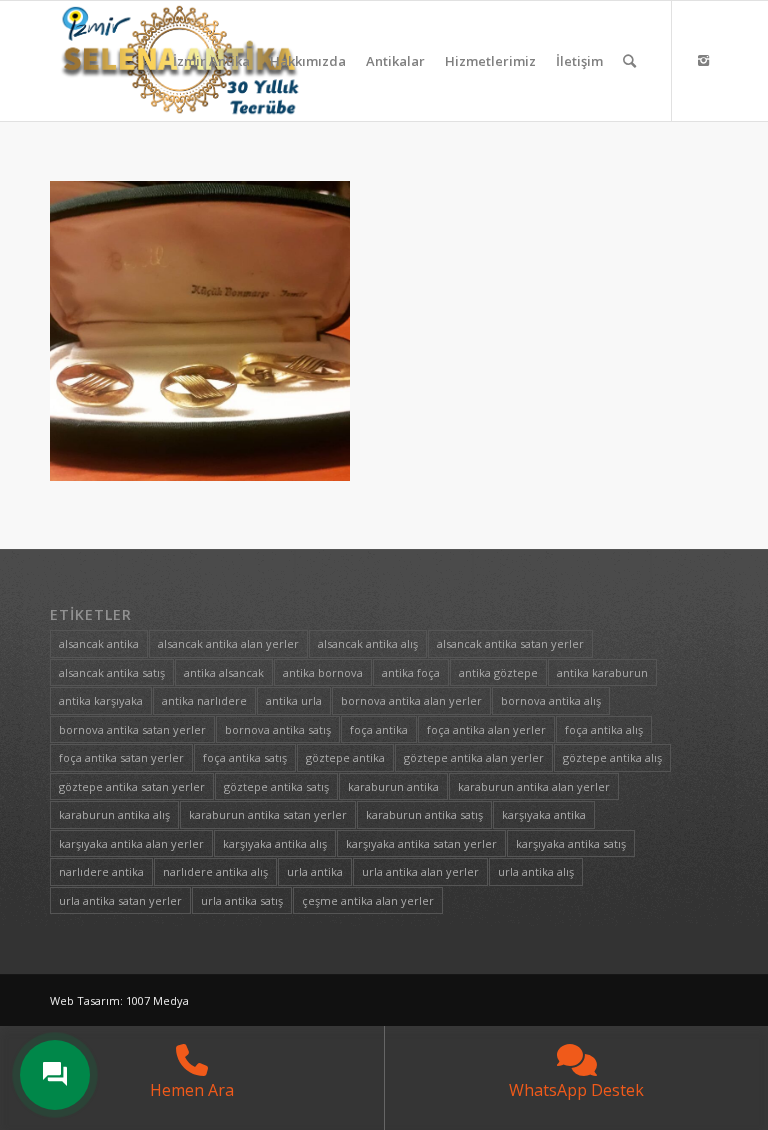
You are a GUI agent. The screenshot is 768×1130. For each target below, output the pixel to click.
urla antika (315, 871)
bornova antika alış (551, 700)
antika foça (411, 672)
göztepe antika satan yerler (132, 786)
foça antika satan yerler (121, 757)
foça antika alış (604, 729)
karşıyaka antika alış (275, 843)
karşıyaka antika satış (571, 843)
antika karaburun (602, 672)
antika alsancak (224, 672)
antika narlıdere (204, 700)
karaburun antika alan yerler (534, 786)
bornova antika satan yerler (132, 729)
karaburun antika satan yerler (268, 814)
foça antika (379, 729)
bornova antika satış (278, 729)
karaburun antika (393, 786)
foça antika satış (245, 757)
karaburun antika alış (114, 814)
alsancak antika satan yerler (510, 643)
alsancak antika (99, 643)
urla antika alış (536, 871)
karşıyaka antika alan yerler (131, 843)
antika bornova (323, 672)
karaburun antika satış (424, 814)
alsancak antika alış (368, 643)
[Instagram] (703, 60)
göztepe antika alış (612, 757)
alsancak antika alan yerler (228, 643)
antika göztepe (498, 672)
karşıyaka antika (544, 814)
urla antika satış (242, 900)
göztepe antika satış (276, 786)
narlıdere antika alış (215, 871)
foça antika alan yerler (486, 729)
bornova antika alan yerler (411, 700)
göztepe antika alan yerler (474, 757)
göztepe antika (345, 757)
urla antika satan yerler (120, 900)
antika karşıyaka (101, 700)
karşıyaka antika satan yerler (421, 843)
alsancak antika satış (112, 672)
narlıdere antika (101, 871)
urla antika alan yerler (420, 871)
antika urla (294, 700)
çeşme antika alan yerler (368, 900)
